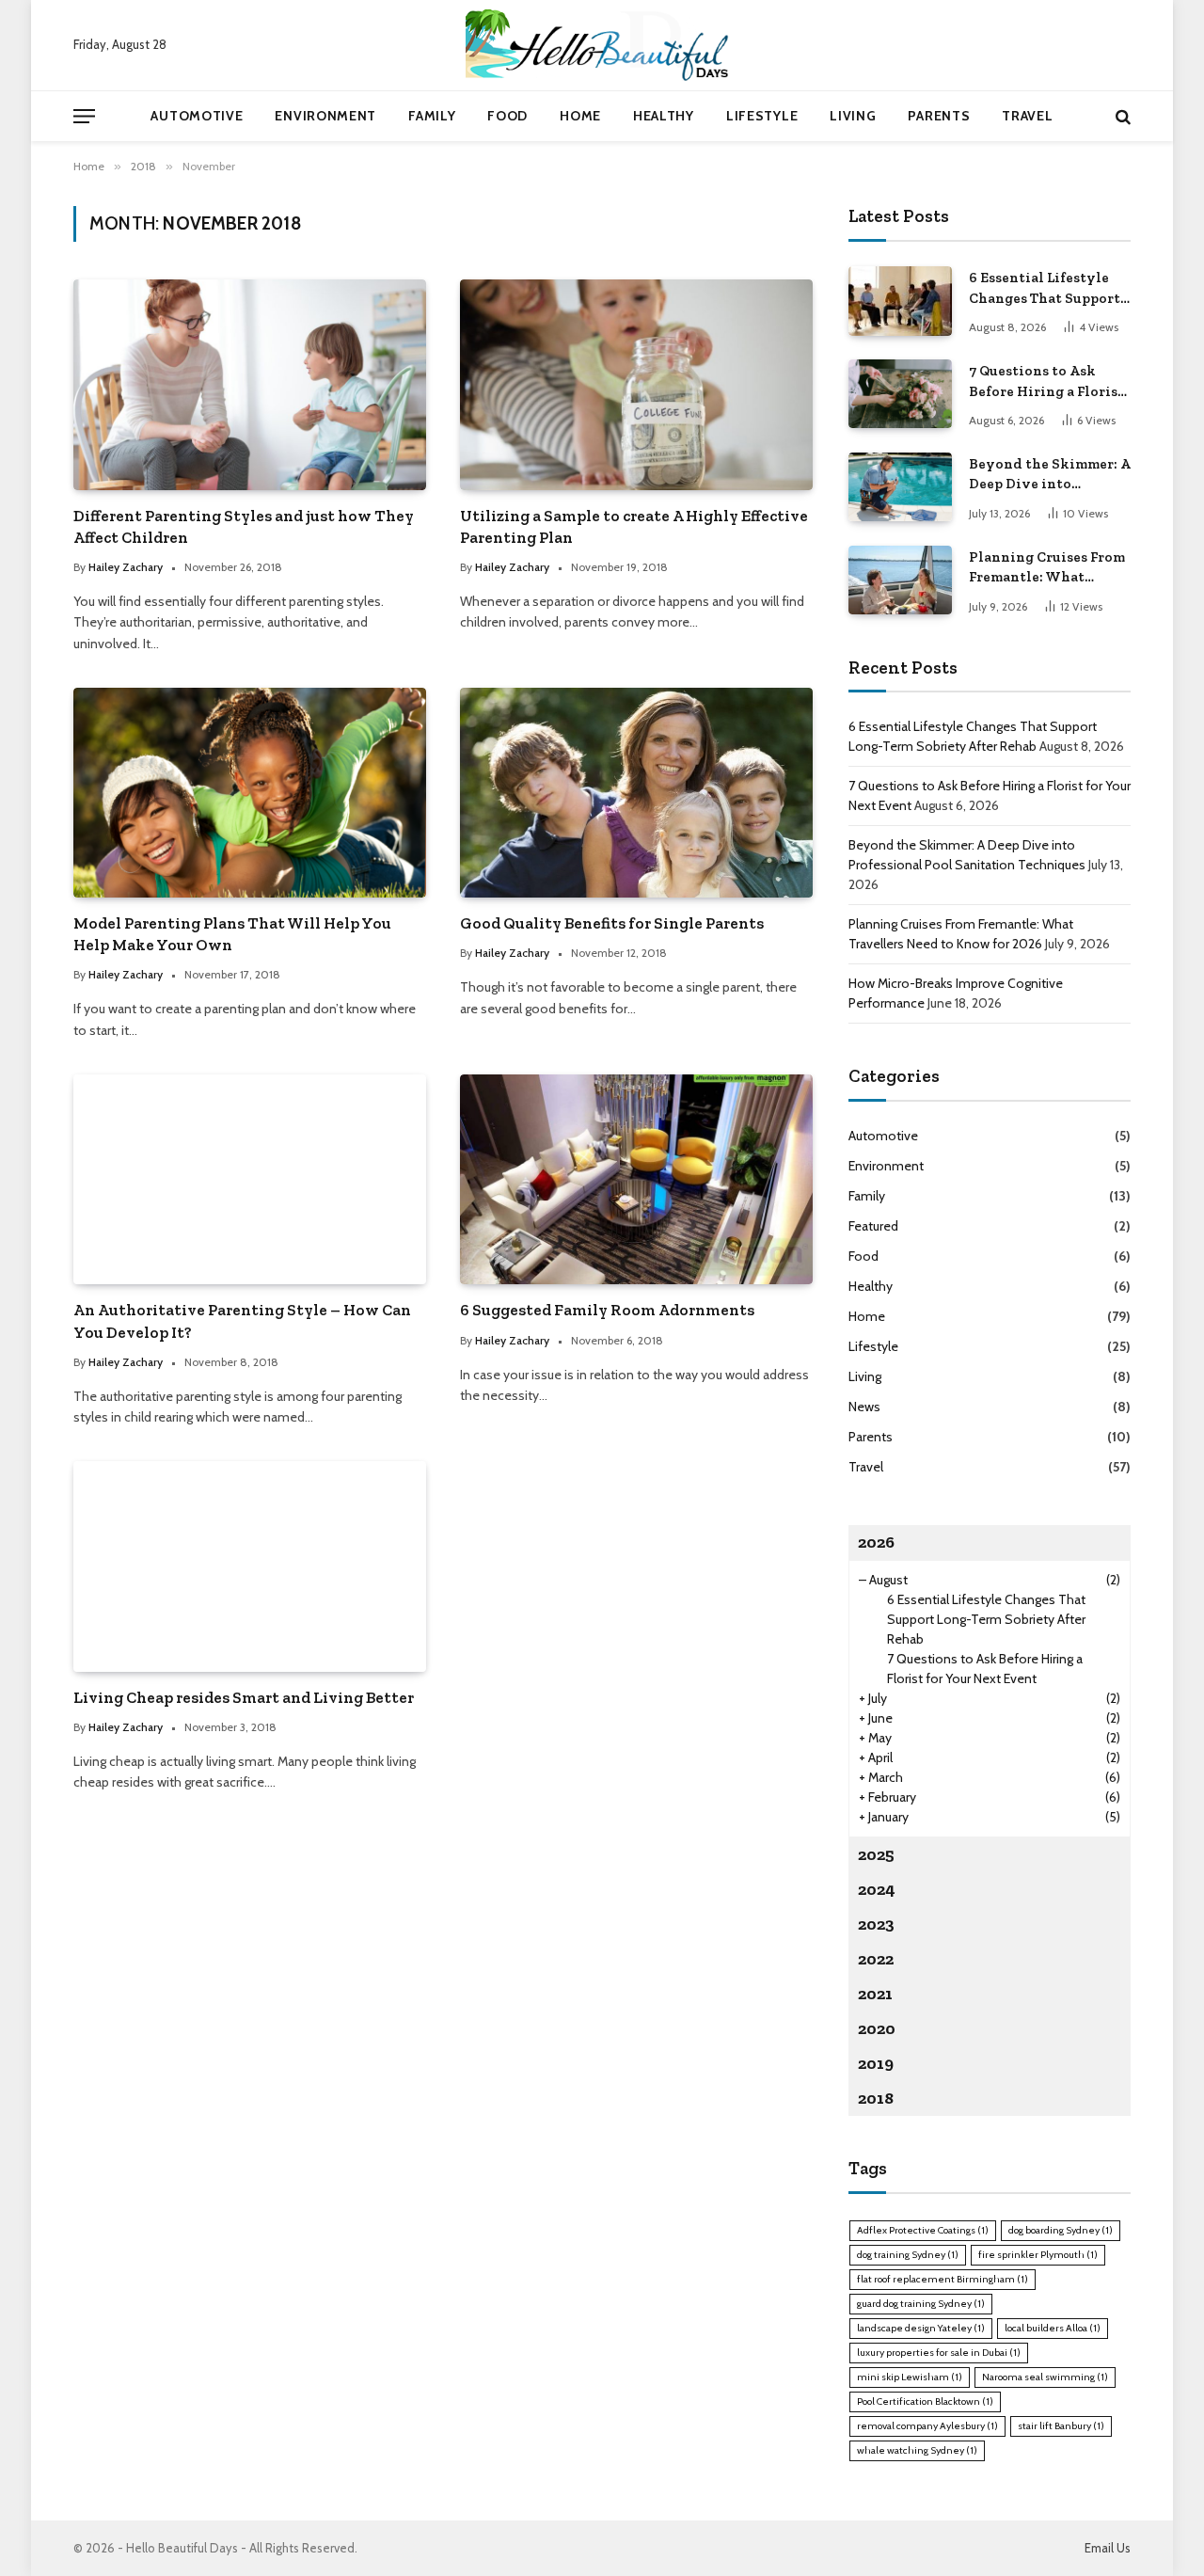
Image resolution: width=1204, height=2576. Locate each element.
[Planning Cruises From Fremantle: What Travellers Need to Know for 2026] (900, 580)
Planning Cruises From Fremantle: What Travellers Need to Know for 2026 (1047, 568)
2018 (876, 2098)
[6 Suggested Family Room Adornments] (636, 1179)
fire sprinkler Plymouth (1038, 2255)
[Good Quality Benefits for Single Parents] (636, 793)
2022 (876, 1959)
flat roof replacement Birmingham (943, 2279)
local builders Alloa (1053, 2328)
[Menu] (84, 116)
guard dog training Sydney (921, 2304)
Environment (325, 116)
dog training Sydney (908, 2255)
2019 (876, 2063)
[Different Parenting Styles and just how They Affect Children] (250, 384)
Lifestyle (762, 116)
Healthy (664, 116)
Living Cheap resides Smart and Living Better (244, 1697)
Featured (873, 1226)
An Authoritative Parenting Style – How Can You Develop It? (242, 1320)
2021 (875, 1994)
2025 (876, 1854)
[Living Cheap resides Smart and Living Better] (250, 1566)
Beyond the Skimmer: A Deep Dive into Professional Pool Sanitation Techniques (1050, 475)
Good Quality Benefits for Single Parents (612, 923)
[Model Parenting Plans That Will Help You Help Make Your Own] (250, 793)
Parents (939, 116)
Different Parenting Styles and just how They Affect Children (244, 526)
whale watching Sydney (917, 2450)
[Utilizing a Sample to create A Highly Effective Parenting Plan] (636, 384)
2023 (876, 1924)
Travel (1027, 116)
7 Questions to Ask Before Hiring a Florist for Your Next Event (1046, 382)
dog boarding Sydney (1061, 2230)
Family (432, 116)
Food (507, 116)
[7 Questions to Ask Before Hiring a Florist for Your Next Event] (900, 394)
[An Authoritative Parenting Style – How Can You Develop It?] (250, 1179)
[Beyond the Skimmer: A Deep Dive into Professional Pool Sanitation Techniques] (900, 487)
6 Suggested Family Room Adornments (607, 1310)
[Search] (1121, 116)
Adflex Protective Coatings (923, 2230)
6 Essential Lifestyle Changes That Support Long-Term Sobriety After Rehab (1045, 289)
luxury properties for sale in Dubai (939, 2353)
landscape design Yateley (921, 2328)
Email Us (1108, 2548)
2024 (877, 1889)
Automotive (197, 116)
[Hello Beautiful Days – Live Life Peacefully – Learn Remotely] (602, 45)
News (864, 1407)
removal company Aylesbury (927, 2426)
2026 (876, 1542)
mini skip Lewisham (910, 2377)
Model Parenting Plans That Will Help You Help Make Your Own (232, 934)
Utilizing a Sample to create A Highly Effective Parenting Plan (634, 526)
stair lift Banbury (1061, 2426)
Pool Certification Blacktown (925, 2401)
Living (853, 116)
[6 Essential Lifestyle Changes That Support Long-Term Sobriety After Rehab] (900, 301)
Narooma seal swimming (1045, 2377)
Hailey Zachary (126, 567)
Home (580, 116)
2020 (877, 2028)
